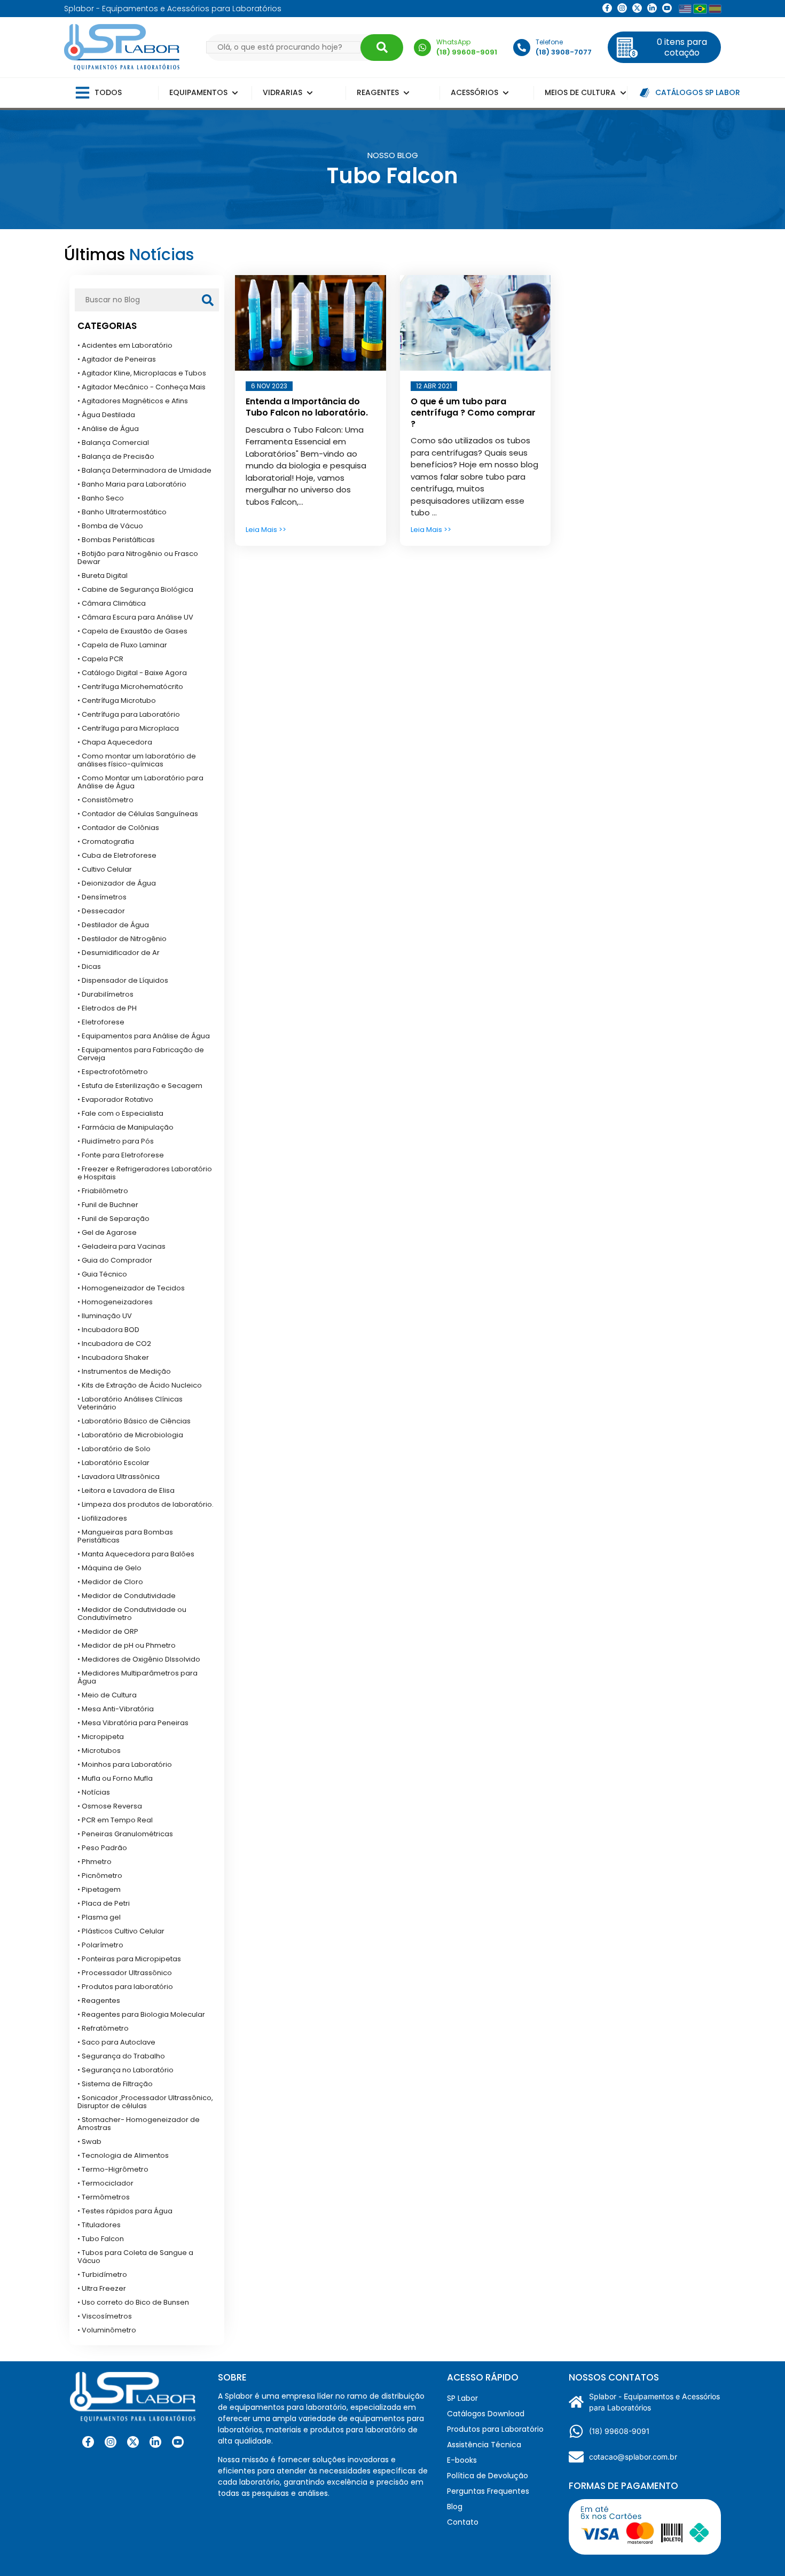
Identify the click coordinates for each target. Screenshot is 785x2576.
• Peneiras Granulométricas (125, 1834)
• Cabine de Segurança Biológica (135, 589)
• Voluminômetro (107, 2330)
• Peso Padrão (102, 1848)
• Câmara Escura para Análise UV (135, 617)
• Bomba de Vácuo (110, 526)
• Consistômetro (105, 800)
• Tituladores (99, 2225)
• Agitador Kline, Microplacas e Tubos (142, 373)
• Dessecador (101, 911)
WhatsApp (453, 42)
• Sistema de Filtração (115, 2084)
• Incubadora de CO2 (114, 1344)
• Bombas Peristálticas (116, 540)
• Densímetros (102, 897)
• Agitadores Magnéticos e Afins (133, 401)
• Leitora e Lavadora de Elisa (126, 1490)
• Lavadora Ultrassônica (119, 1477)
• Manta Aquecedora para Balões (136, 1554)
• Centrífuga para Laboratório (129, 714)
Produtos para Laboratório (495, 2429)
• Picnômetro (100, 1876)
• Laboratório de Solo (114, 1449)
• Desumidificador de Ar (119, 953)
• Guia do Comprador (115, 1260)
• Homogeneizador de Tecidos (131, 1288)
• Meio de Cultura (107, 1695)
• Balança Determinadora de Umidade (144, 470)
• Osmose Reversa (110, 1806)
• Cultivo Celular (105, 869)
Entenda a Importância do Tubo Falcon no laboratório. (307, 407)
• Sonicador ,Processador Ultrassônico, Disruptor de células (145, 2102)
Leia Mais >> (266, 530)
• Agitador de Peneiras (117, 359)
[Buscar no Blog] (208, 300)
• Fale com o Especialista (120, 1113)
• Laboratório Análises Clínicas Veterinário (130, 1403)
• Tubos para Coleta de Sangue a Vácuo (135, 2257)
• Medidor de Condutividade (127, 1596)
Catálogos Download (486, 2414)
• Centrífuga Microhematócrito (130, 687)
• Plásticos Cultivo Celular (121, 1931)
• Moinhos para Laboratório (125, 1764)
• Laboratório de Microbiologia (130, 1435)
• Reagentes (99, 2000)
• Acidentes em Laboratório (125, 345)
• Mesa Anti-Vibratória (116, 1709)
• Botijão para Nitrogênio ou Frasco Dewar (138, 558)
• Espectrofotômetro (113, 1072)
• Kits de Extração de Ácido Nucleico (140, 1385)
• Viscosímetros (105, 2316)
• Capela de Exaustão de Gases (132, 631)
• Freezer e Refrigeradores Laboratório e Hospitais (145, 1173)
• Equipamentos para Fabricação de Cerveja (141, 1054)
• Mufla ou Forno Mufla (115, 1778)
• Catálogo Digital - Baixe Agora (132, 673)
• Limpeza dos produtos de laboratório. (146, 1504)
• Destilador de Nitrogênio (122, 939)
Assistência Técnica (484, 2445)
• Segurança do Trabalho (121, 2056)
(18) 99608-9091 (619, 2431)
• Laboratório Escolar (113, 1463)
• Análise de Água (108, 429)
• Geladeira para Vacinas (121, 1246)
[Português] (700, 9)
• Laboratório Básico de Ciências (134, 1421)
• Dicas (89, 966)
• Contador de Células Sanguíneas (138, 814)
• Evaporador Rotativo (115, 1099)
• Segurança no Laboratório (125, 2070)
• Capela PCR (100, 659)
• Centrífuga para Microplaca (128, 728)
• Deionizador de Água (117, 883)
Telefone (549, 42)
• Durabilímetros (105, 994)
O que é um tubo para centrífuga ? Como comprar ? (473, 413)
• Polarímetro (100, 1945)
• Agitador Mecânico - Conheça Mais (142, 387)
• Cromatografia (106, 841)
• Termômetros (104, 2197)
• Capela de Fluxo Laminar (122, 645)
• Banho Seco (101, 498)
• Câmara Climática (112, 603)
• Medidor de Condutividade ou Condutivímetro (132, 1614)
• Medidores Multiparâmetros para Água (138, 1677)
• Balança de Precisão (116, 456)
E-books (462, 2460)
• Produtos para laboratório (125, 1987)
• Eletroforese (101, 1022)
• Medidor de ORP (108, 1631)
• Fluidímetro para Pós (116, 1141)
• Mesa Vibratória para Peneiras (133, 1723)
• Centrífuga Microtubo (117, 700)
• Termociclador (105, 2183)
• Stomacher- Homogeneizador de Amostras (139, 2124)
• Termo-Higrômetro (113, 2169)
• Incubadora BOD (108, 1330)
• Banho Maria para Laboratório (132, 484)
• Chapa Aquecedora (115, 742)
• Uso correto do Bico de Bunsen (133, 2302)
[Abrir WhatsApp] (758, 2549)
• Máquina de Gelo (109, 1568)
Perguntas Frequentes (488, 2491)
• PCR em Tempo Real (115, 1820)
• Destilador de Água (113, 925)
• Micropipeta (101, 1737)
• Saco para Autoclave (116, 2042)
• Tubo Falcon (101, 2239)
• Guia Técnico (102, 1274)
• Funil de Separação (113, 1219)
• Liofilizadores (102, 1518)
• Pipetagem (99, 1889)
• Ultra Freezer (102, 2288)
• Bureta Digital (103, 576)
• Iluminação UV (105, 1316)
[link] (622, 8)
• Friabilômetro (103, 1191)
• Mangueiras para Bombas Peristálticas (125, 1536)
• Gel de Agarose (107, 1232)
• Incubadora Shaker (113, 1357)
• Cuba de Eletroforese (117, 855)
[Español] (715, 9)
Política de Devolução (488, 2476)
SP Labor (462, 2398)
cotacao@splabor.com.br (633, 2457)
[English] (685, 9)
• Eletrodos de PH (107, 1008)
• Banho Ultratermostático (122, 512)
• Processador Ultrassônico (125, 1973)
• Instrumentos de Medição (124, 1371)
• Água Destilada (106, 415)
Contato (463, 2522)
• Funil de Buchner (108, 1205)
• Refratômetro (103, 2028)
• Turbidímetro (102, 2274)
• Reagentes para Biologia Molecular (141, 2014)
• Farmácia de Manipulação (125, 1127)
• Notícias (94, 1792)
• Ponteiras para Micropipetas (129, 1959)
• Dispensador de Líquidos (123, 980)
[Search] (382, 48)
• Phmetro (95, 1862)
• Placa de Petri (104, 1903)
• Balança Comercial (113, 443)
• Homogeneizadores (115, 1302)
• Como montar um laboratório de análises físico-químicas (137, 760)
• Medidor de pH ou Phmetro (127, 1645)
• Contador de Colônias (118, 828)
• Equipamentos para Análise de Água (144, 1036)
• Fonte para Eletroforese (121, 1155)
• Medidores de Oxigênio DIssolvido (139, 1659)
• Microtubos (99, 1751)
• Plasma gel (99, 1917)
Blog (455, 2507)
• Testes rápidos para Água (125, 2211)
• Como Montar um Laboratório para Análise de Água (140, 782)
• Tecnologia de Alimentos (123, 2155)
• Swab (89, 2142)
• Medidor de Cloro (110, 1582)
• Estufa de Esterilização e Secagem (140, 1086)
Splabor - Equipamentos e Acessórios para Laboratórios (654, 2402)
